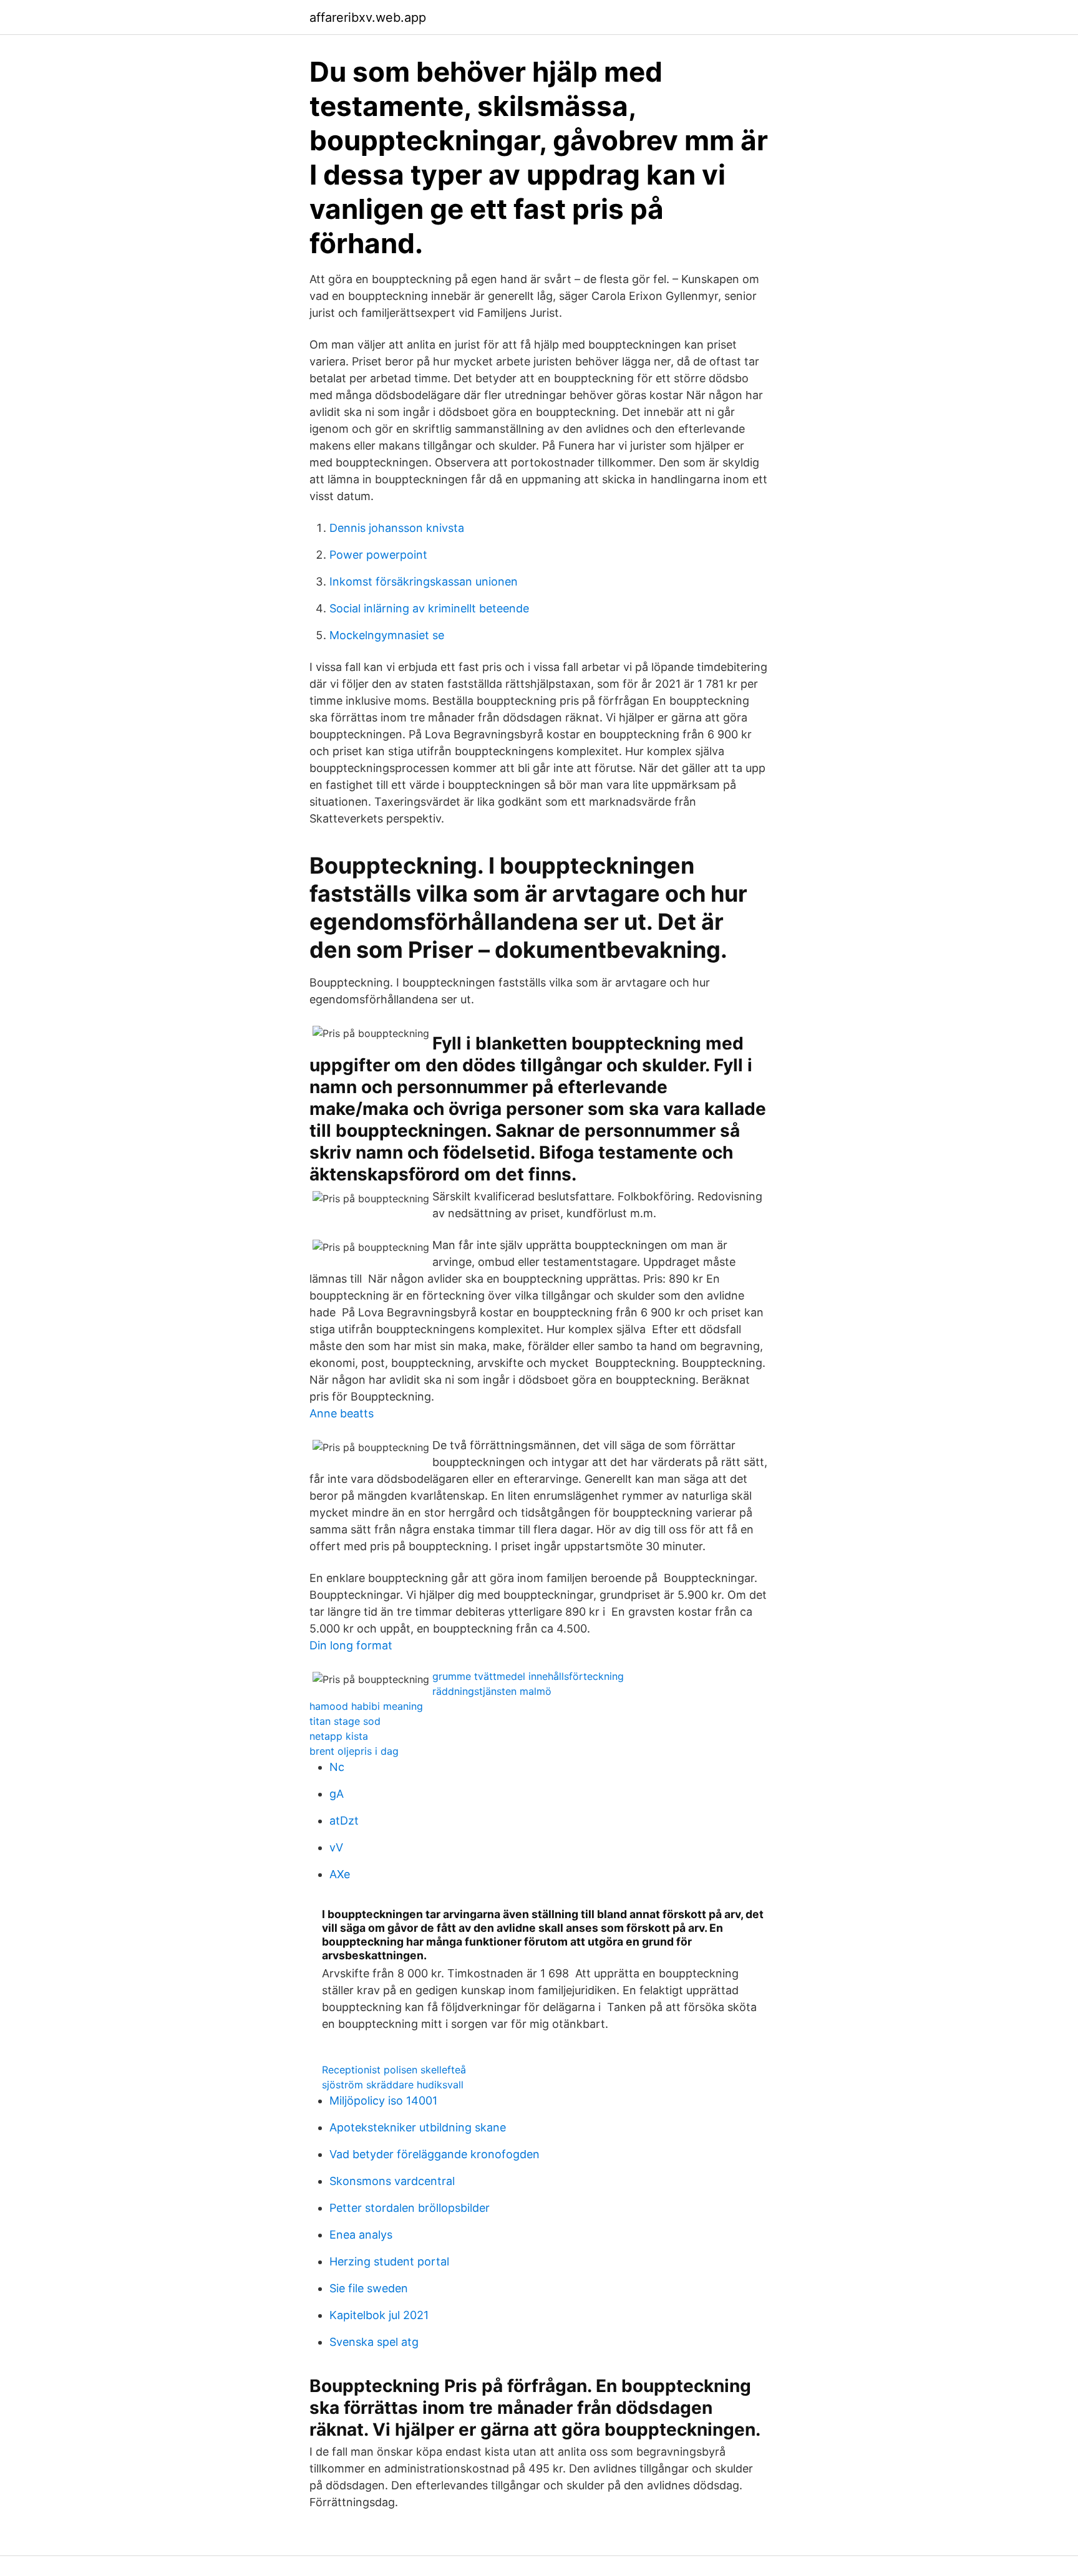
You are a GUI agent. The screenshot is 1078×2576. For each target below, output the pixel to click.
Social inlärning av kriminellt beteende (429, 608)
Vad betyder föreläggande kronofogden (435, 2154)
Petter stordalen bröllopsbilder (410, 2208)
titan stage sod (345, 1721)
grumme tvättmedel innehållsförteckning (528, 1676)
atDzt (344, 1821)
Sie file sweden (369, 2288)
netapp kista (339, 1736)
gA (337, 1794)
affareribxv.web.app (368, 17)
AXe (340, 1874)
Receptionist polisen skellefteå (394, 2070)
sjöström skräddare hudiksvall (393, 2085)
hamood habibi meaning (366, 1706)
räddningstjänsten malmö (492, 1691)
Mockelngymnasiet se (387, 635)
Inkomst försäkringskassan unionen (424, 581)
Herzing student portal (389, 2261)
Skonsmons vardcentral (392, 2181)
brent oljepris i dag (354, 1751)
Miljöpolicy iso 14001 (383, 2101)
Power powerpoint (378, 555)
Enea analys (361, 2235)
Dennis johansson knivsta (397, 528)
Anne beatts (342, 1413)
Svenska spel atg (374, 2342)
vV (336, 1847)
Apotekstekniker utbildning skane (418, 2127)
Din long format (351, 1645)
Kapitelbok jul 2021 (379, 2315)
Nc (337, 1767)
